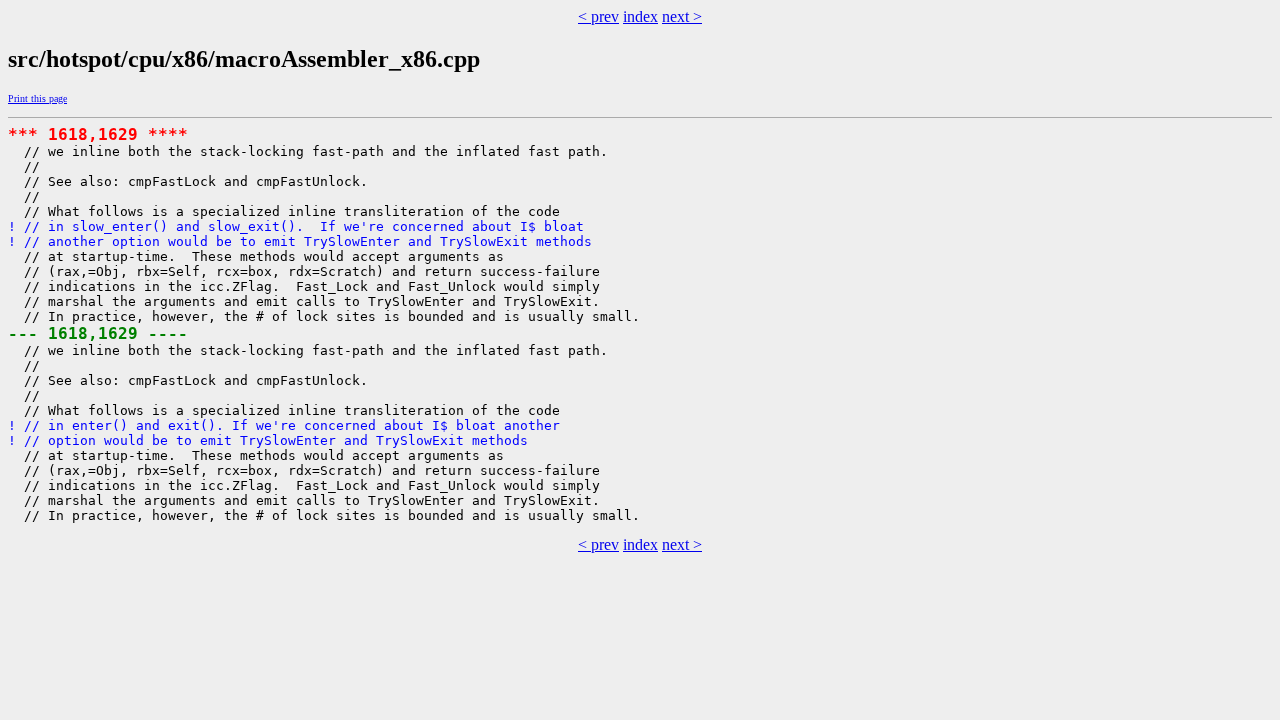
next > (682, 16)
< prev (598, 16)
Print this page (37, 98)
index (640, 16)
